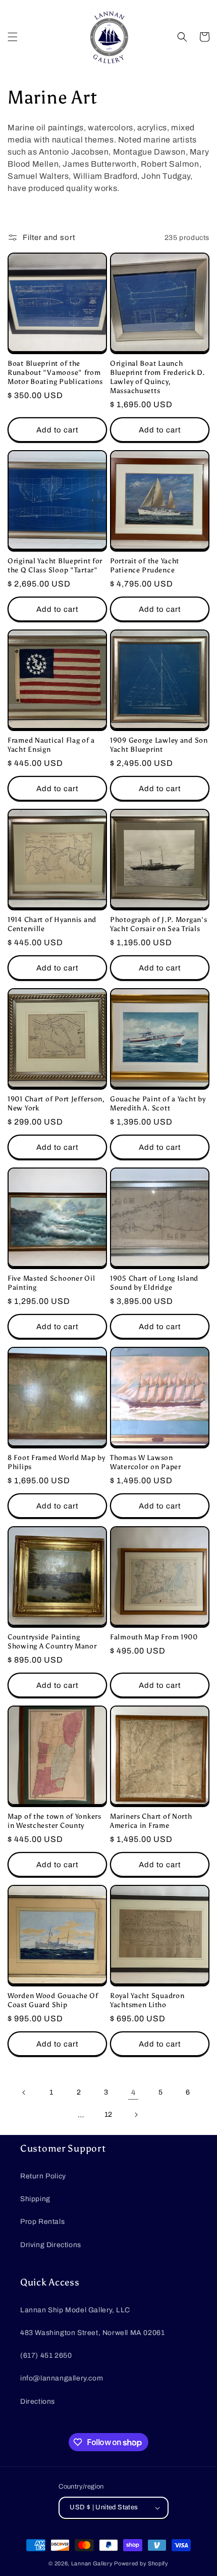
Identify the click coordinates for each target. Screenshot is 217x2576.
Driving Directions (51, 2245)
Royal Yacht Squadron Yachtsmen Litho (147, 2000)
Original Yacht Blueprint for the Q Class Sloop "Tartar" (55, 565)
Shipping (35, 2199)
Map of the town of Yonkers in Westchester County (55, 1821)
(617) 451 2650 (46, 2355)
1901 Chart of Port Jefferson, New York (56, 1103)
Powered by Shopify (141, 2563)
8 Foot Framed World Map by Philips (57, 1462)
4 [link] (133, 2093)
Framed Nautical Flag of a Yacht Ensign (51, 745)
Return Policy (43, 2176)
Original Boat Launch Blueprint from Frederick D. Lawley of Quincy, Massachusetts (157, 377)
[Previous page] (24, 2093)
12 (108, 2115)
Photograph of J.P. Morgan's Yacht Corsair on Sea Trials (158, 924)
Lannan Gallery (92, 2563)
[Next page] (136, 2115)
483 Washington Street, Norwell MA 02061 (92, 2333)
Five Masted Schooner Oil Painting (51, 1283)
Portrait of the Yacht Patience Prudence (145, 565)
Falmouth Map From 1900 (154, 1637)
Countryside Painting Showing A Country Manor (52, 1641)
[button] (13, 37)
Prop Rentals (42, 2222)
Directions (38, 2401)
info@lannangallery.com (62, 2378)
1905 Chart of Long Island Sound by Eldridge (154, 1283)
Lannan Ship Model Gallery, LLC (75, 2310)
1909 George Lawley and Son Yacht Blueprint (159, 745)
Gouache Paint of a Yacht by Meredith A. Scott (158, 1103)
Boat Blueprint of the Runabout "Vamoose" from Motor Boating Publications (55, 372)
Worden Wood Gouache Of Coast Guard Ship (53, 2000)
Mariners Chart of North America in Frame (151, 1821)
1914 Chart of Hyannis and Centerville (52, 924)
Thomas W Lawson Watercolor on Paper (146, 1462)
